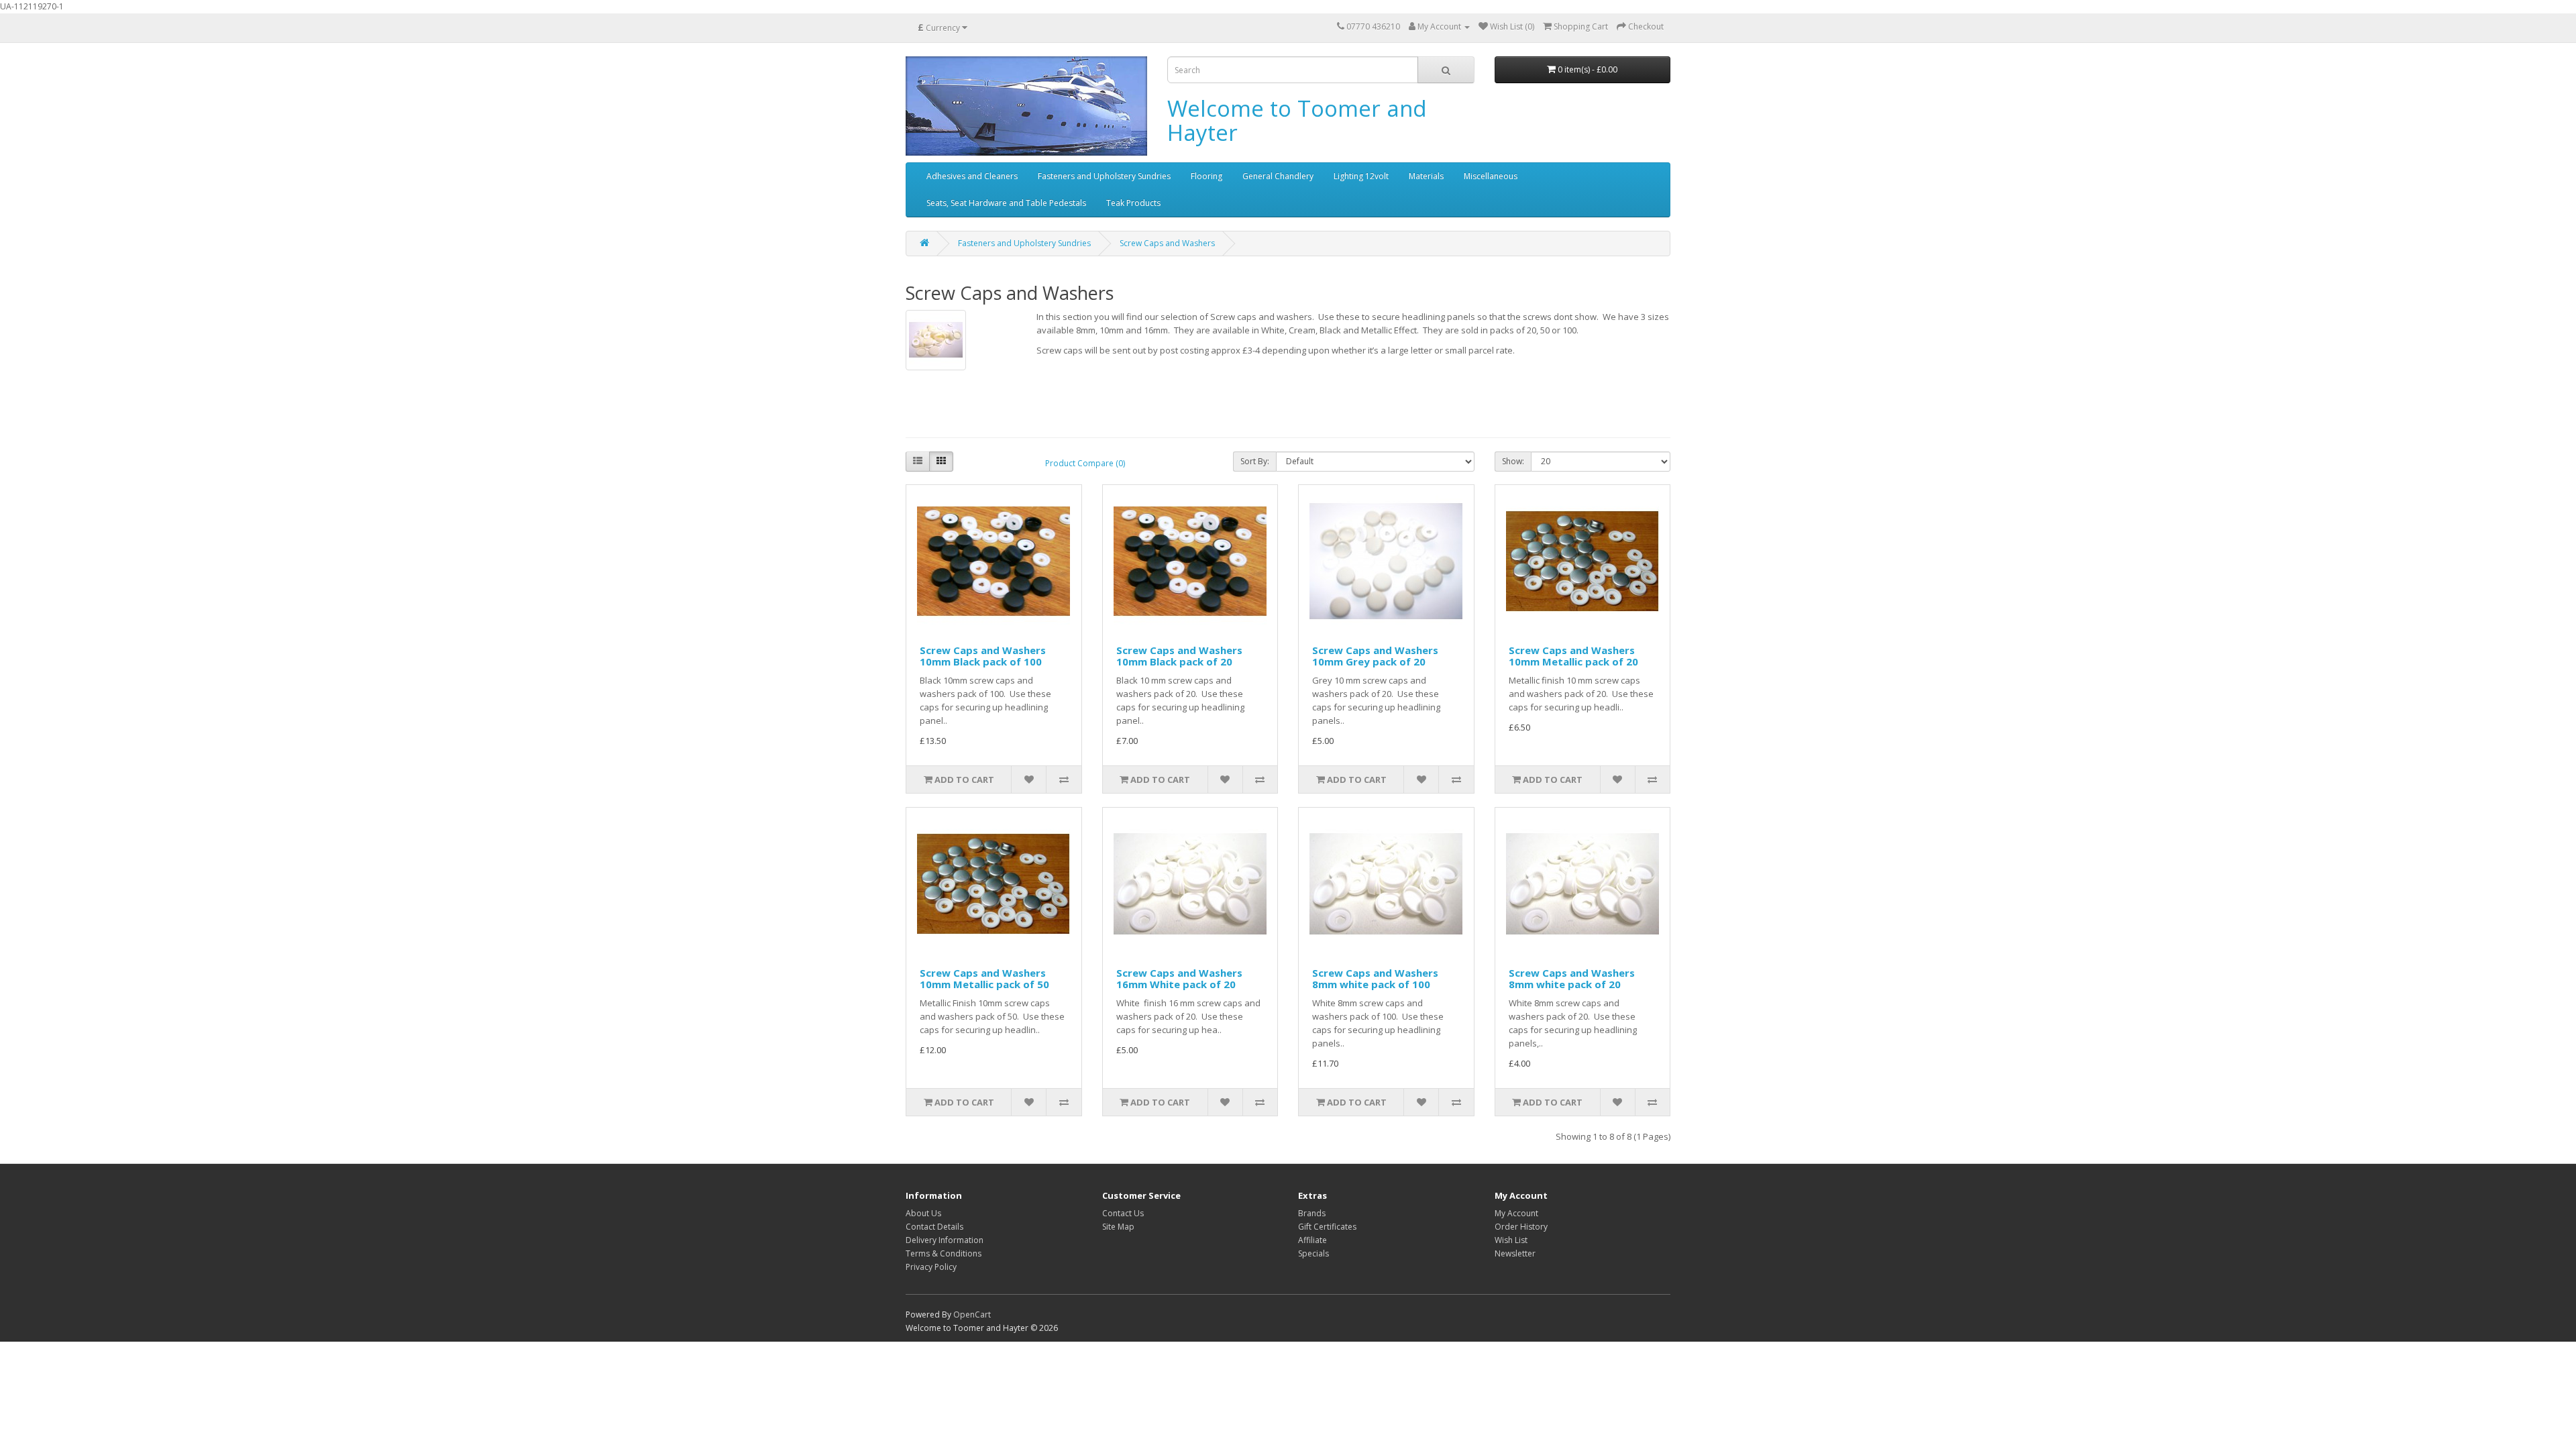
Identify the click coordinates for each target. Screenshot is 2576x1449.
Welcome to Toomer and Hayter (1297, 120)
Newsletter (1515, 1253)
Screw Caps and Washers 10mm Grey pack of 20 (1375, 656)
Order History (1521, 1227)
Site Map (1118, 1227)
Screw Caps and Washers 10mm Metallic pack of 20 (1573, 656)
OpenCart (972, 1314)
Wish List (1511, 1240)
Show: (1513, 461)
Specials (1313, 1253)
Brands (1312, 1213)
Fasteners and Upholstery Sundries (1104, 176)
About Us (923, 1213)
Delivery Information (945, 1240)
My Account (1516, 1213)
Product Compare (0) (1085, 463)
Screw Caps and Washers (1167, 243)
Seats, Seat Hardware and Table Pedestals (1006, 203)
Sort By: (1255, 461)
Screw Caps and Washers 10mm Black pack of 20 (1179, 656)
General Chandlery (1278, 176)
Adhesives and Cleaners (972, 176)
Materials (1426, 176)
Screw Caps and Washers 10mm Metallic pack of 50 (984, 978)
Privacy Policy (931, 1267)
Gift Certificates (1327, 1227)
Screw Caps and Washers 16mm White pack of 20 (1179, 978)
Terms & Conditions (944, 1253)
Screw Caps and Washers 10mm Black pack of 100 (983, 656)
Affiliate (1312, 1240)
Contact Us (1123, 1213)
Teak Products (1133, 203)
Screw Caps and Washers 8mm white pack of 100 (1375, 978)
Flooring (1206, 176)
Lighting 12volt (1361, 176)
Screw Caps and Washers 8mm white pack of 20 (1572, 978)
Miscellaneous (1491, 176)
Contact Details (934, 1227)
